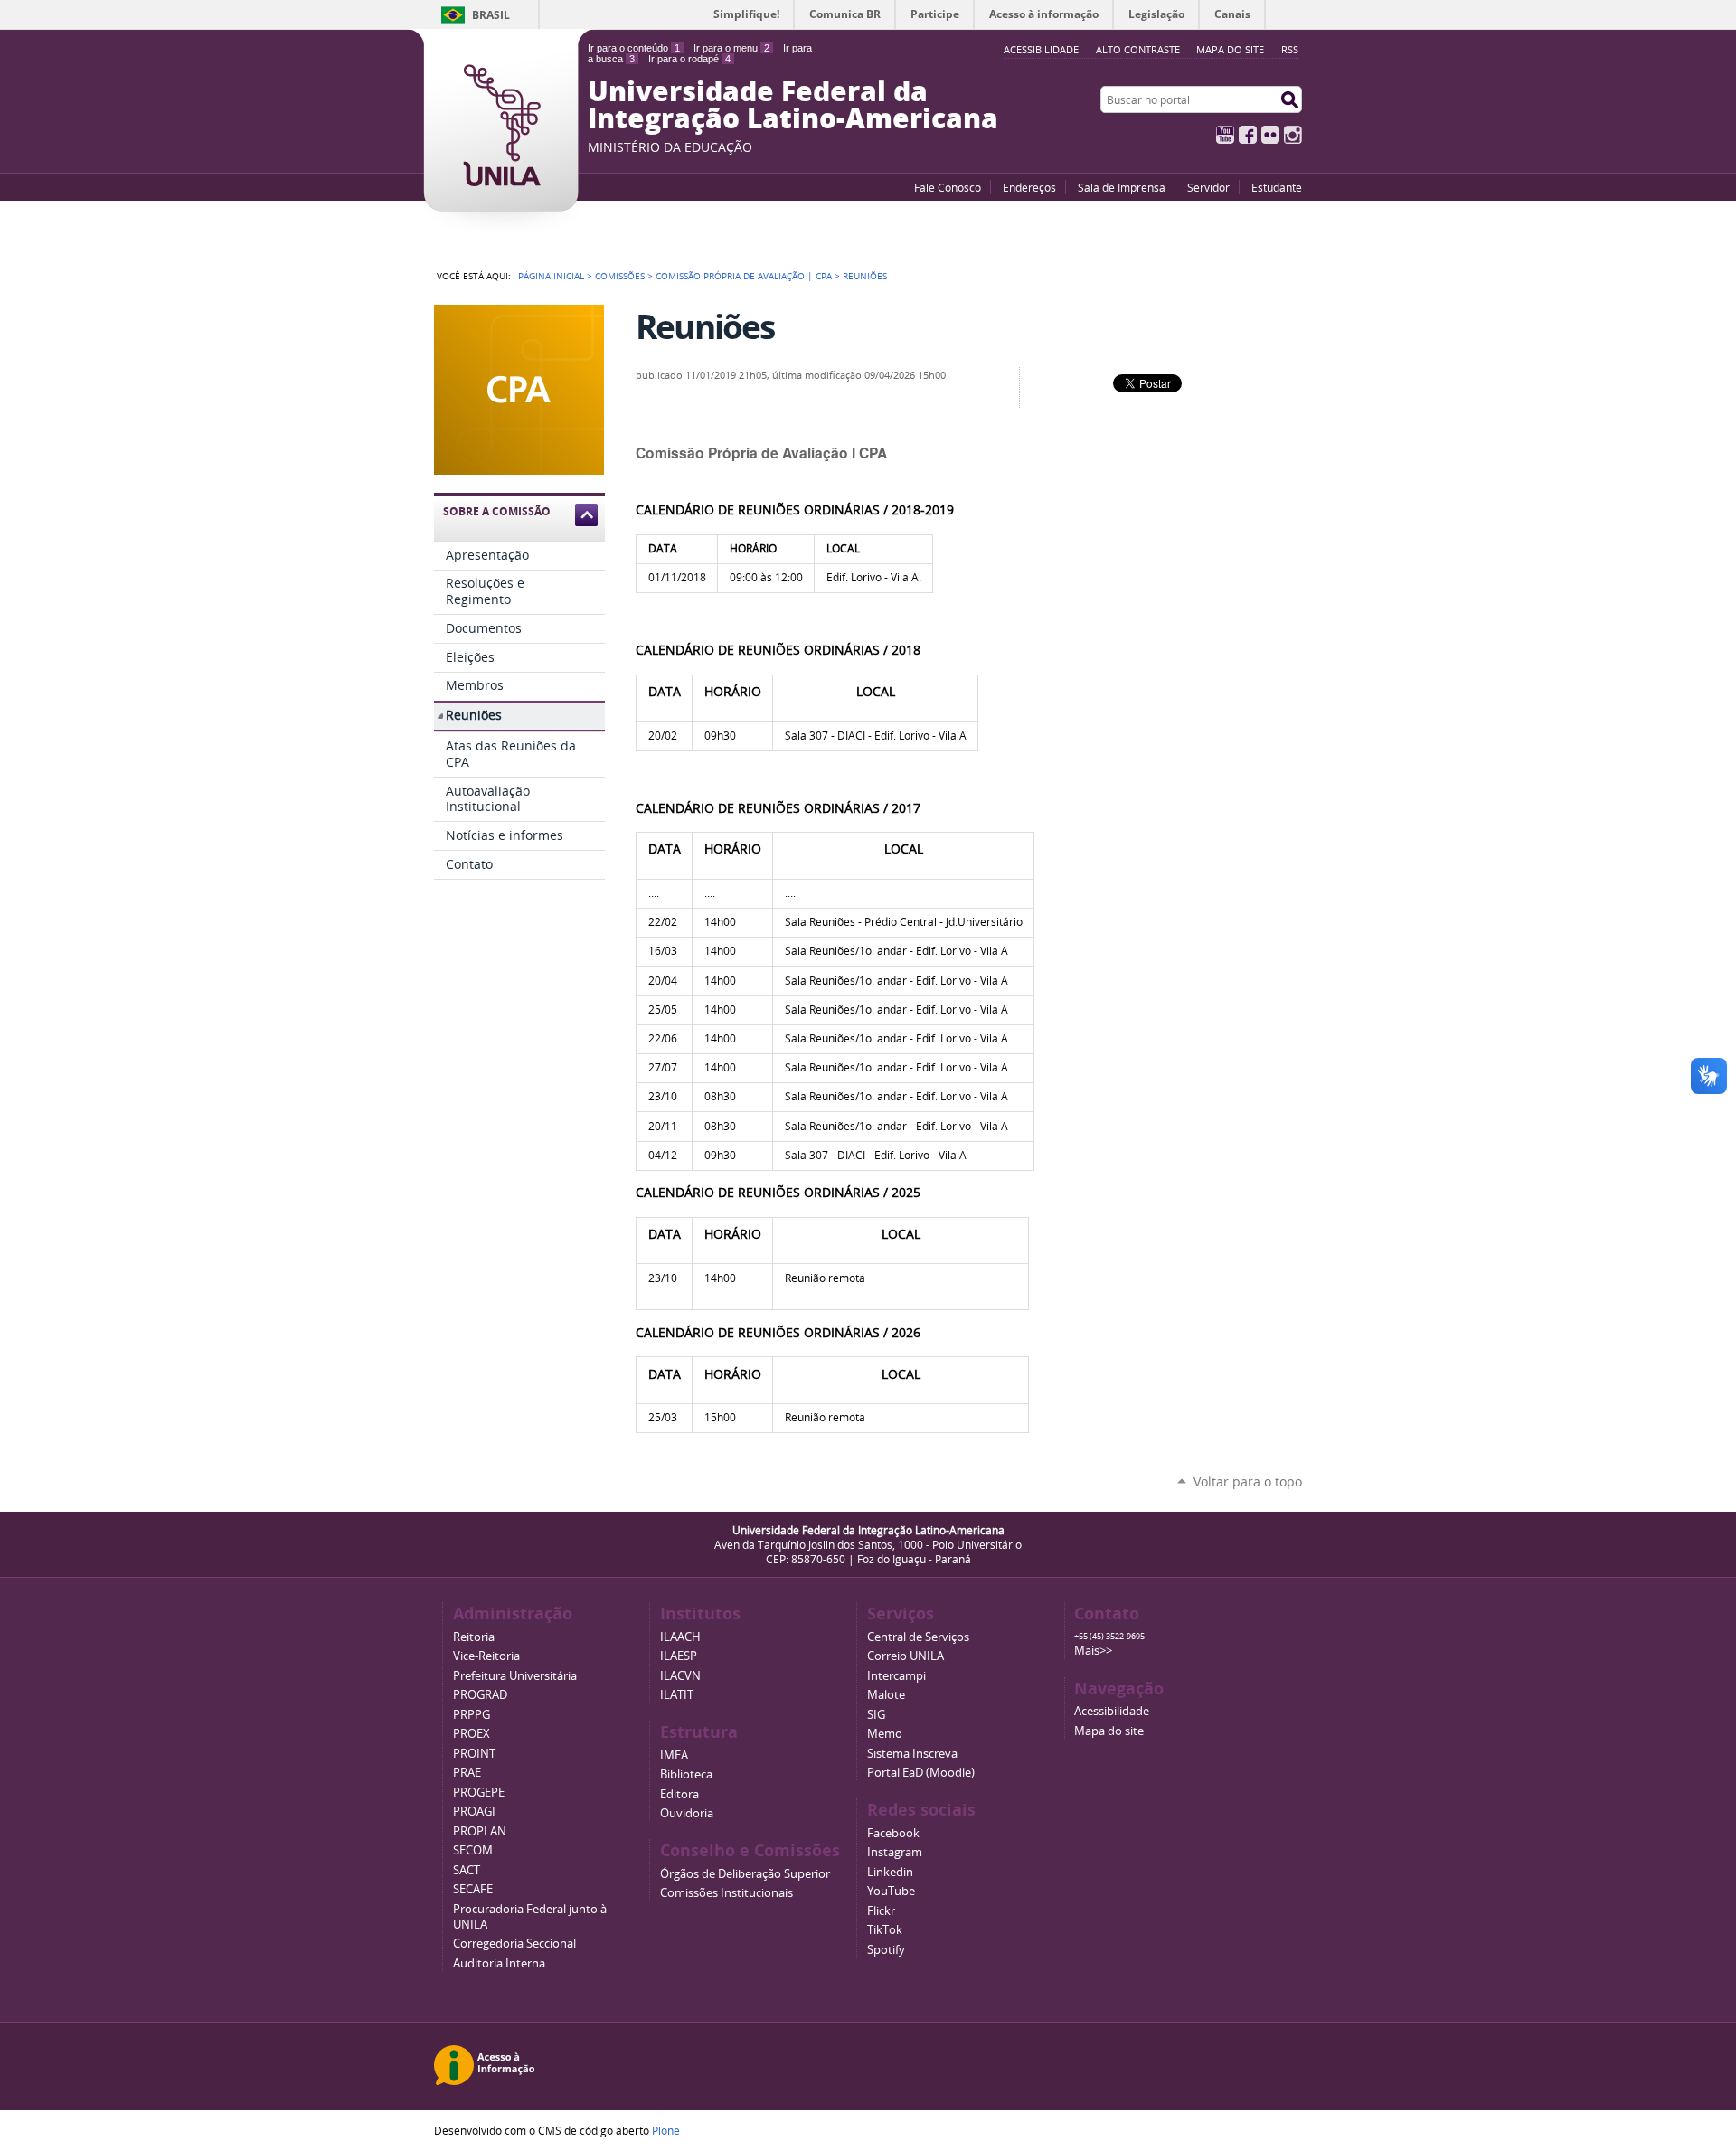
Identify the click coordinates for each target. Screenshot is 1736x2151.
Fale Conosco (948, 187)
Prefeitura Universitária (515, 1676)
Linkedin (890, 1872)
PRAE (467, 1773)
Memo (885, 1734)
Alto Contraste (1138, 49)
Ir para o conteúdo (634, 48)
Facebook (1248, 135)
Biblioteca (686, 1774)
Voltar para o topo (1248, 1481)
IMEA (674, 1755)
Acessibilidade (1112, 1711)
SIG (876, 1715)
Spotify (886, 1950)
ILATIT (677, 1695)
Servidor (1208, 187)
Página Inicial (551, 276)
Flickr (1270, 135)
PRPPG (472, 1715)
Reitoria (474, 1637)
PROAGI (474, 1811)
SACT (467, 1870)
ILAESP (679, 1656)
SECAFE (473, 1889)
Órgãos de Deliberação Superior (745, 1874)
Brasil (491, 15)
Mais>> (1093, 1651)
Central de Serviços (918, 1637)
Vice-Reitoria (486, 1656)
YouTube (1225, 135)
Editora (679, 1794)
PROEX (472, 1734)
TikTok (885, 1930)
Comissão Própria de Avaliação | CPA (744, 276)
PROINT (474, 1754)
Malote (886, 1695)
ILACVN (680, 1676)
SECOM (473, 1850)
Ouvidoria (687, 1813)
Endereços (1029, 187)
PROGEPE (479, 1792)
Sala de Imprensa (1122, 187)
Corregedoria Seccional (514, 1943)
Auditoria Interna (499, 1963)
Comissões (620, 276)
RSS (1290, 49)
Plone (666, 2130)
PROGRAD (480, 1695)
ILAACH (680, 1637)
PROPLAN (480, 1831)
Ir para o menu (731, 48)
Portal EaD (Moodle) (921, 1773)
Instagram (1293, 135)
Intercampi (896, 1676)
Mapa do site (1230, 49)
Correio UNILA (906, 1656)
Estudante (1277, 187)
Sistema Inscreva (912, 1754)
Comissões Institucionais (726, 1893)
